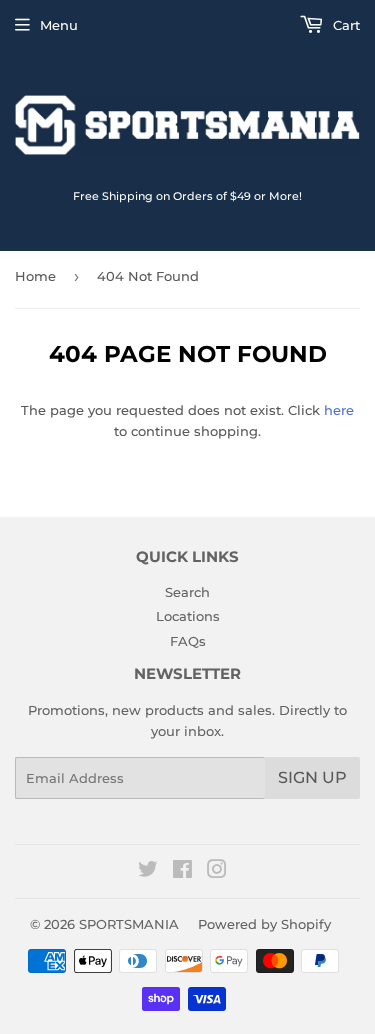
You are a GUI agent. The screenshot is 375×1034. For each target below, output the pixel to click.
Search (187, 592)
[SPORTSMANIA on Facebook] (182, 872)
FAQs (188, 641)
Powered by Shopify (264, 924)
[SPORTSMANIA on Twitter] (148, 872)
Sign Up (312, 777)
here (339, 410)
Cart (344, 25)
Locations (188, 616)
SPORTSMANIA (129, 924)
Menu (59, 25)
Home (35, 276)
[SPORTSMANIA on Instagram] (217, 872)
